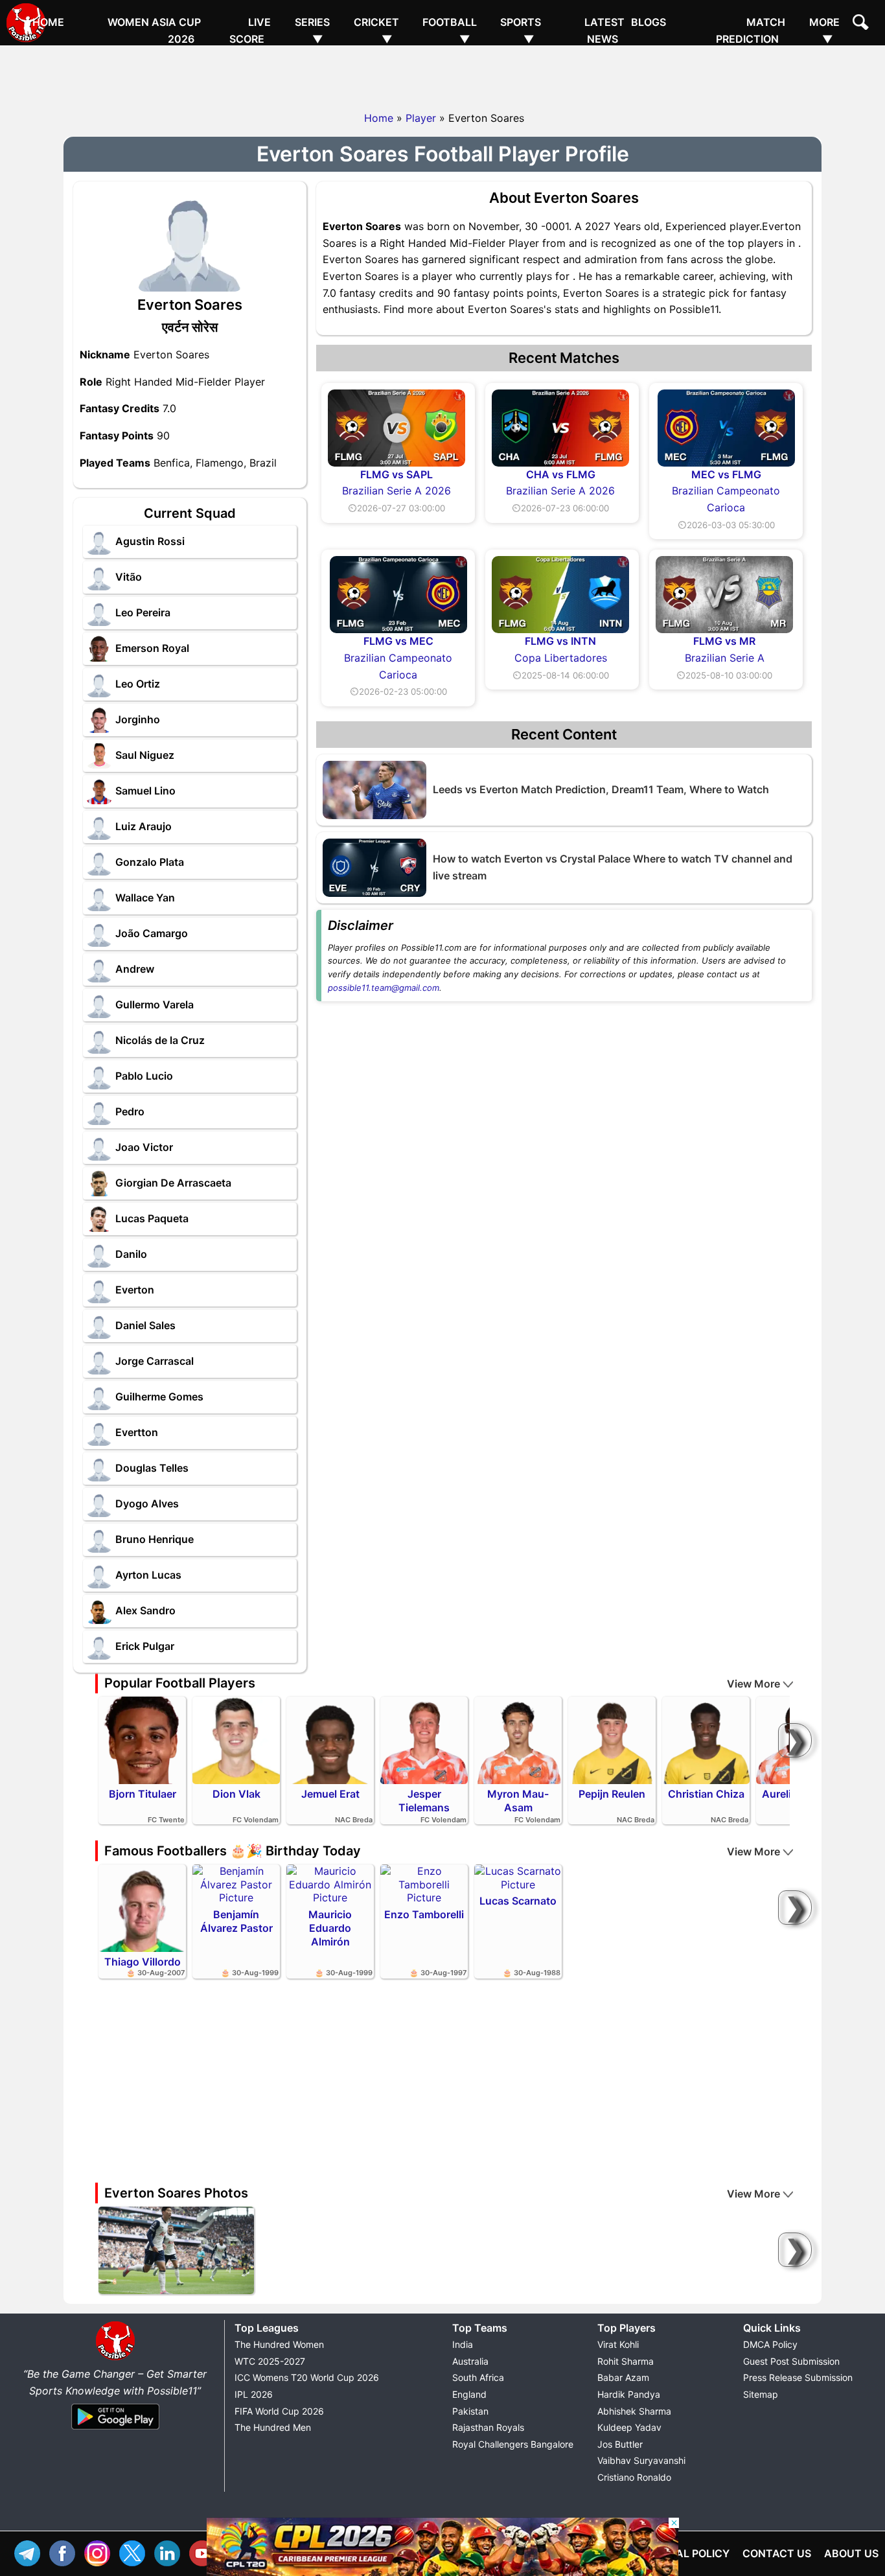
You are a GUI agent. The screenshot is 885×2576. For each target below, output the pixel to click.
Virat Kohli (618, 2344)
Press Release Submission (798, 2377)
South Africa (478, 2377)
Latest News (604, 30)
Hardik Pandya (629, 2394)
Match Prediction (751, 30)
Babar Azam (623, 2377)
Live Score (250, 30)
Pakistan (470, 2411)
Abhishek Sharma (634, 2411)
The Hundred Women (279, 2344)
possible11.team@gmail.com (384, 988)
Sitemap (761, 2394)
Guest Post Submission (791, 2361)
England (469, 2394)
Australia (470, 2361)
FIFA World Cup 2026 (279, 2411)
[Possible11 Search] (862, 24)
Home (48, 22)
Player (421, 118)
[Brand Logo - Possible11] (115, 2358)
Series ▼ (312, 30)
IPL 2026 (254, 2394)
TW (135, 2552)
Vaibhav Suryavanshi (641, 2460)
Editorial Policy (683, 2553)
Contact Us (777, 2553)
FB (65, 2552)
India (463, 2344)
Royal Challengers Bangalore (513, 2444)
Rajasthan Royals (488, 2427)
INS (100, 2552)
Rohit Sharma (626, 2361)
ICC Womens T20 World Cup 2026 (307, 2377)
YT (205, 2552)
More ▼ (824, 30)
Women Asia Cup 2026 (154, 30)
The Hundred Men (273, 2427)
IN (170, 2552)
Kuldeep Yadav (629, 2427)
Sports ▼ (521, 30)
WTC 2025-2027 (270, 2361)
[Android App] (115, 2430)
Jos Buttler (620, 2444)
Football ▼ (450, 30)
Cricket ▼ (376, 30)
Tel (30, 2552)
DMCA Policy (770, 2344)
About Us (851, 2553)
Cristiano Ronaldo (634, 2477)
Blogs (649, 22)
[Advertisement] (442, 75)
